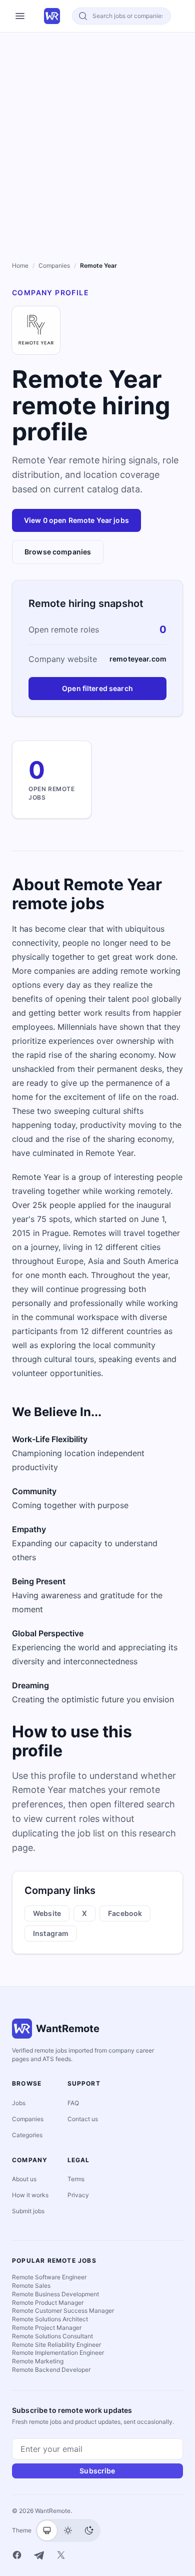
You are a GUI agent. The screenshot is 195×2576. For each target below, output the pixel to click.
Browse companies (58, 552)
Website (47, 1913)
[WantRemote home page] (52, 16)
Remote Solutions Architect (50, 2319)
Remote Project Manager (47, 2328)
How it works (30, 2195)
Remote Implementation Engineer (58, 2353)
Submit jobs (28, 2211)
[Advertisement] (97, 135)
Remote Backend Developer (51, 2370)
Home (20, 265)
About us (24, 2179)
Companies (54, 265)
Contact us (83, 2119)
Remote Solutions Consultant (52, 2336)
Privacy (78, 2195)
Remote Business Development (55, 2294)
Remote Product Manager (48, 2303)
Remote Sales (31, 2286)
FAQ (73, 2103)
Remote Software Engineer (49, 2277)
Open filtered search (97, 688)
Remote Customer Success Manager (63, 2311)
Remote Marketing (38, 2361)
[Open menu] (20, 16)
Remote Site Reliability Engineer (56, 2345)
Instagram (51, 1933)
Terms (76, 2179)
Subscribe (97, 2471)
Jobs (19, 2103)
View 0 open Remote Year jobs (76, 520)
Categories (27, 2135)
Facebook (125, 1913)
